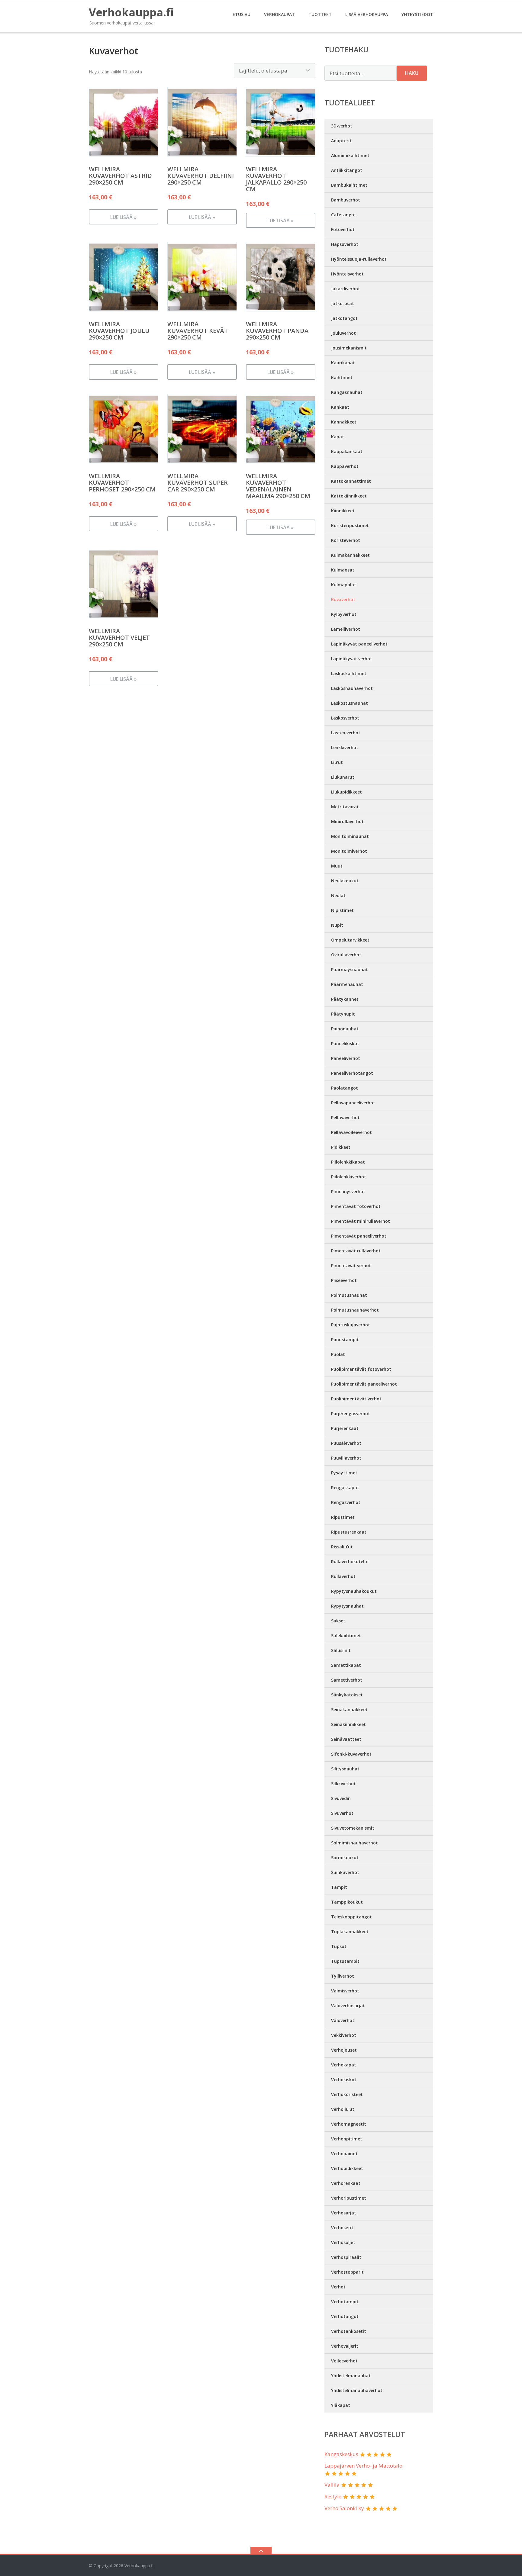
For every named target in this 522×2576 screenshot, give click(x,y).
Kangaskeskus (341, 2454)
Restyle (333, 2496)
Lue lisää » (123, 217)
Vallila (332, 2485)
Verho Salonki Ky (344, 2508)
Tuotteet (320, 14)
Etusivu (242, 14)
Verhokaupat (279, 14)
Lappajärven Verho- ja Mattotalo (363, 2466)
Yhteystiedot (417, 14)
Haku (412, 73)
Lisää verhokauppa (367, 14)
